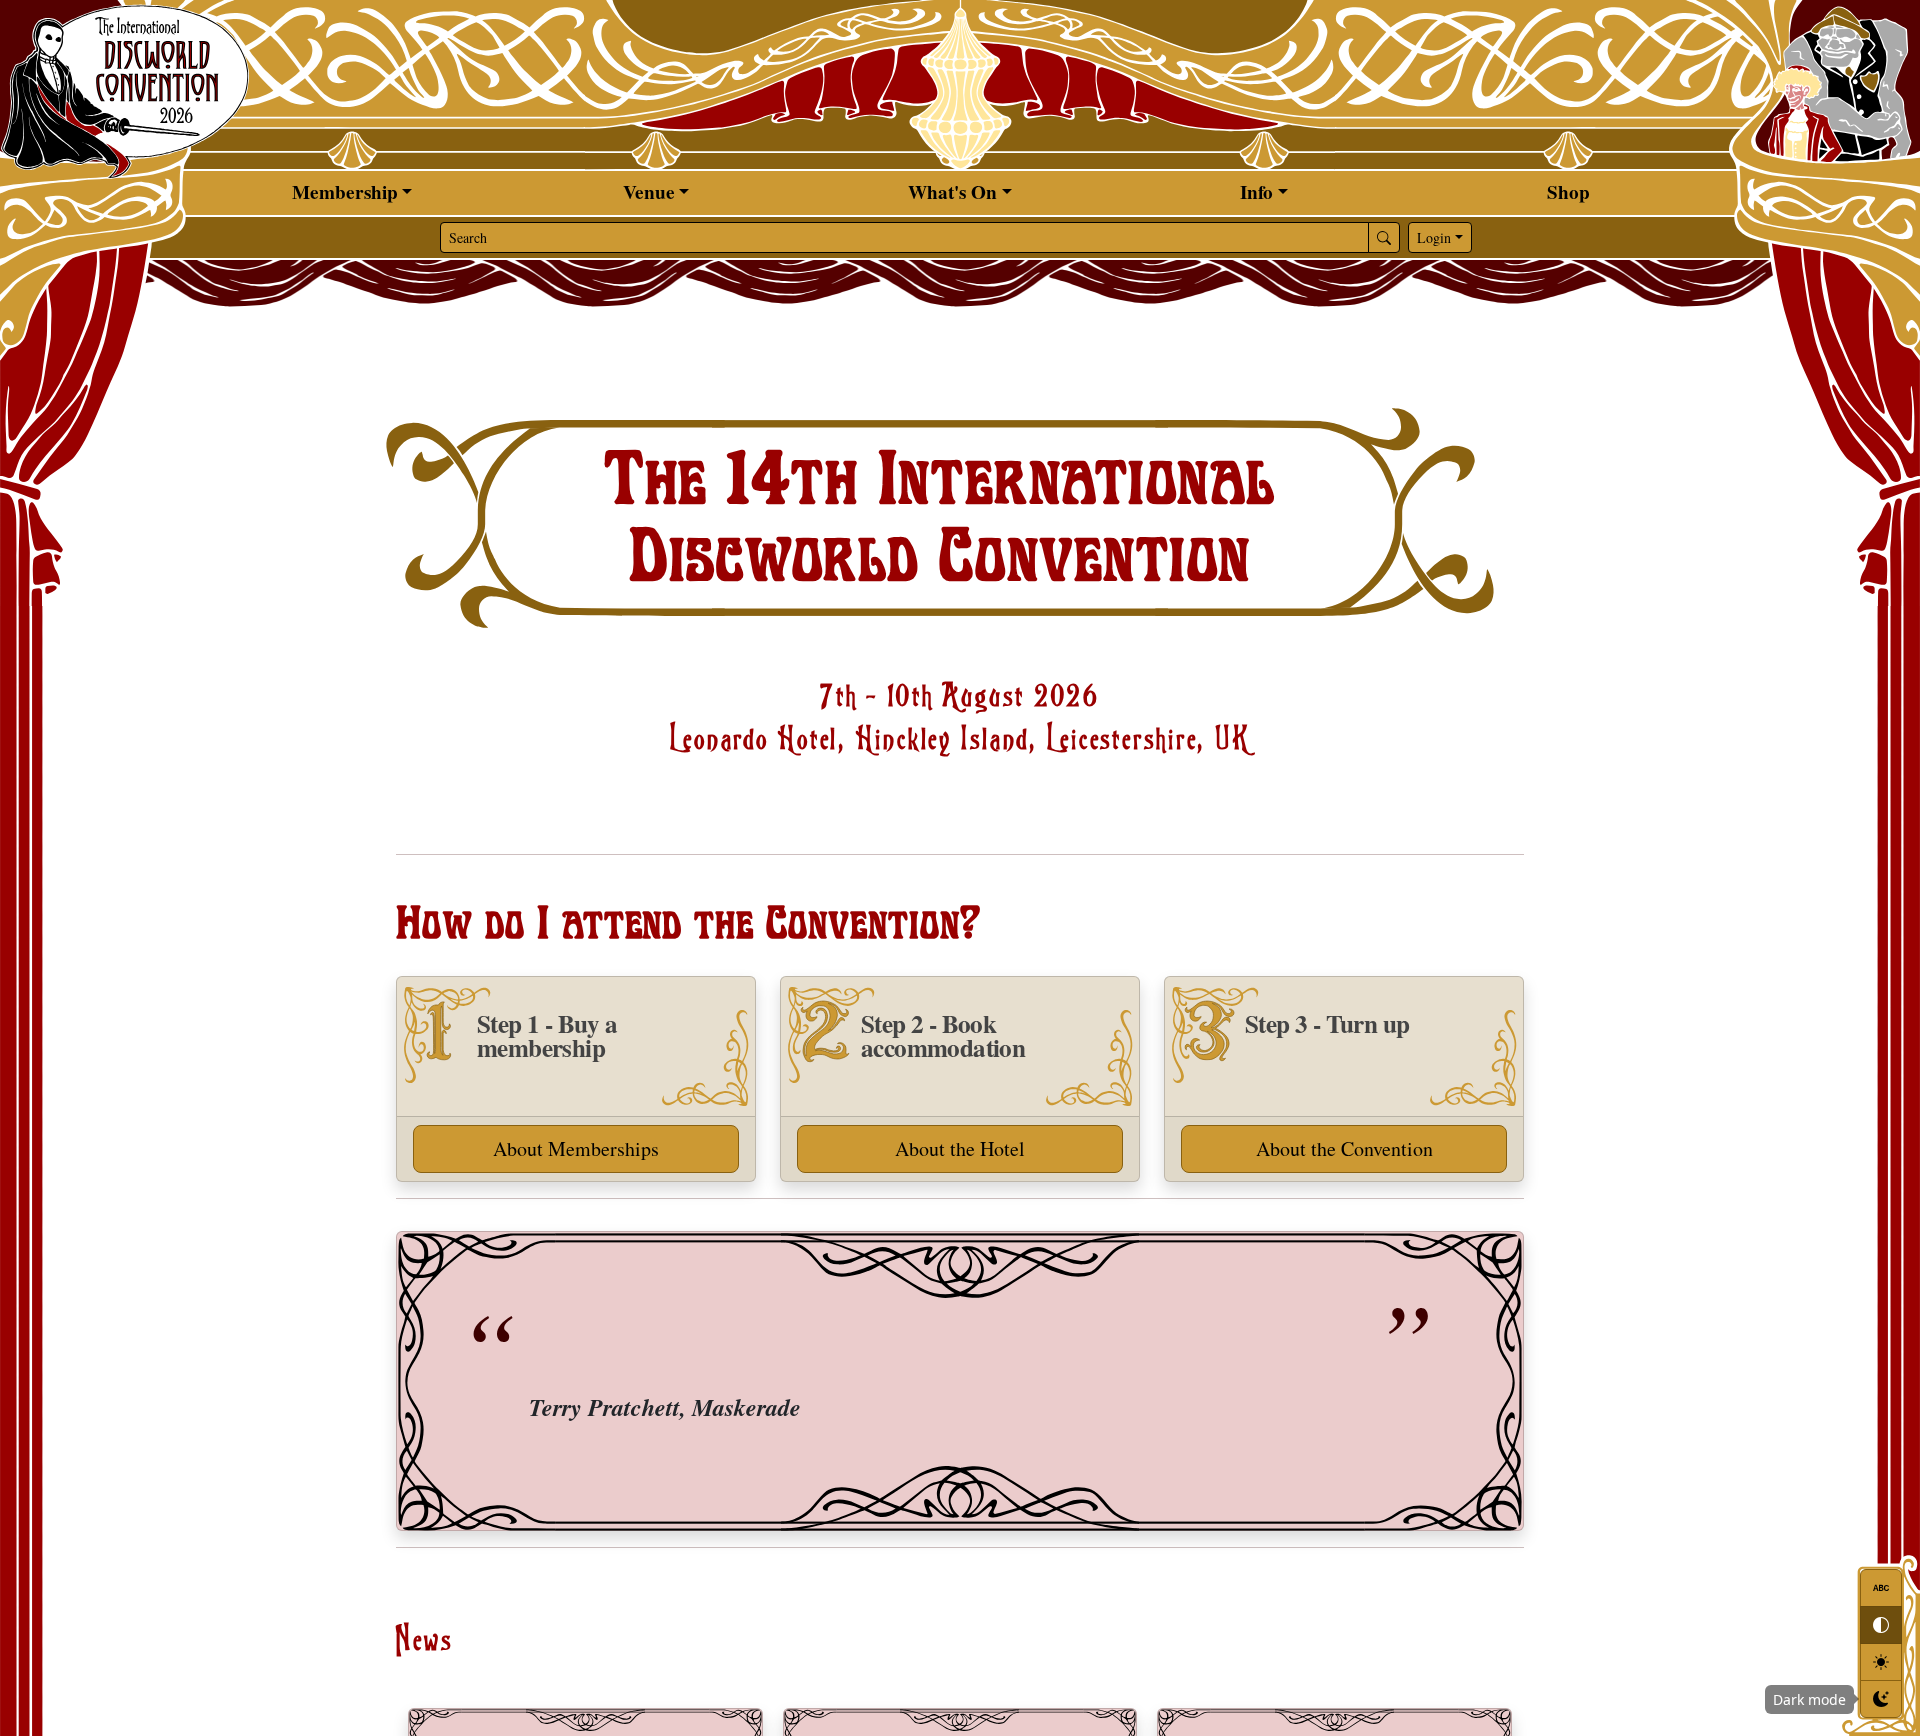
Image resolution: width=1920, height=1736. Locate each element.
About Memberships (576, 1148)
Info (1256, 192)
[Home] (125, 90)
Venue (649, 192)
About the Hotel (960, 1148)
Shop (1568, 192)
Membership (345, 192)
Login (1434, 237)
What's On (952, 192)
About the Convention (1344, 1148)
